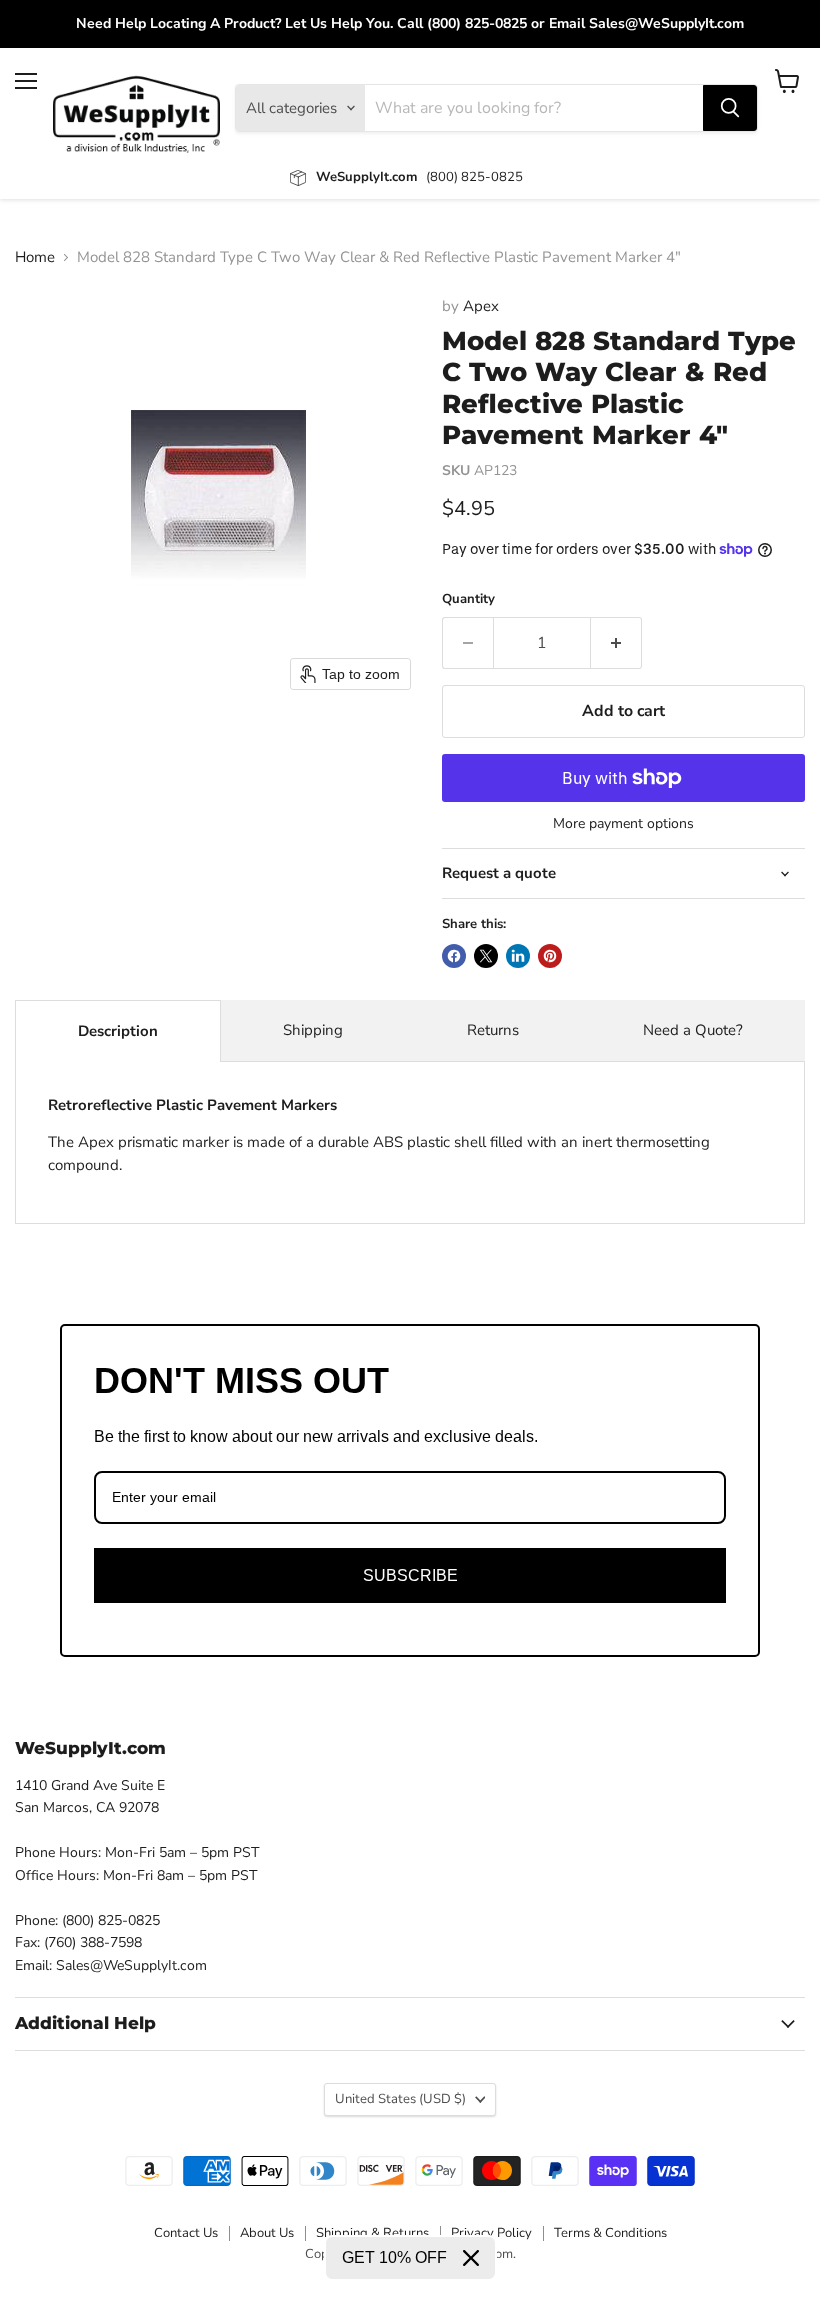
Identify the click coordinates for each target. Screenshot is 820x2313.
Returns (493, 1030)
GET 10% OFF (394, 2257)
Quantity (468, 599)
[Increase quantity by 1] (616, 643)
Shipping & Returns (372, 2233)
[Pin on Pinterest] (550, 956)
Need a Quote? (693, 1030)
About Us (267, 2233)
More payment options (623, 824)
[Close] (471, 2258)
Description (118, 1031)
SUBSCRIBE (410, 1575)
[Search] (730, 108)
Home (35, 257)
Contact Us (186, 2233)
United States (400, 2099)
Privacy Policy (491, 2233)
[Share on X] (486, 956)
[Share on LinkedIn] (518, 956)
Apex (481, 306)
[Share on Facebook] (454, 956)
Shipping (313, 1030)
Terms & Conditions (610, 2233)
